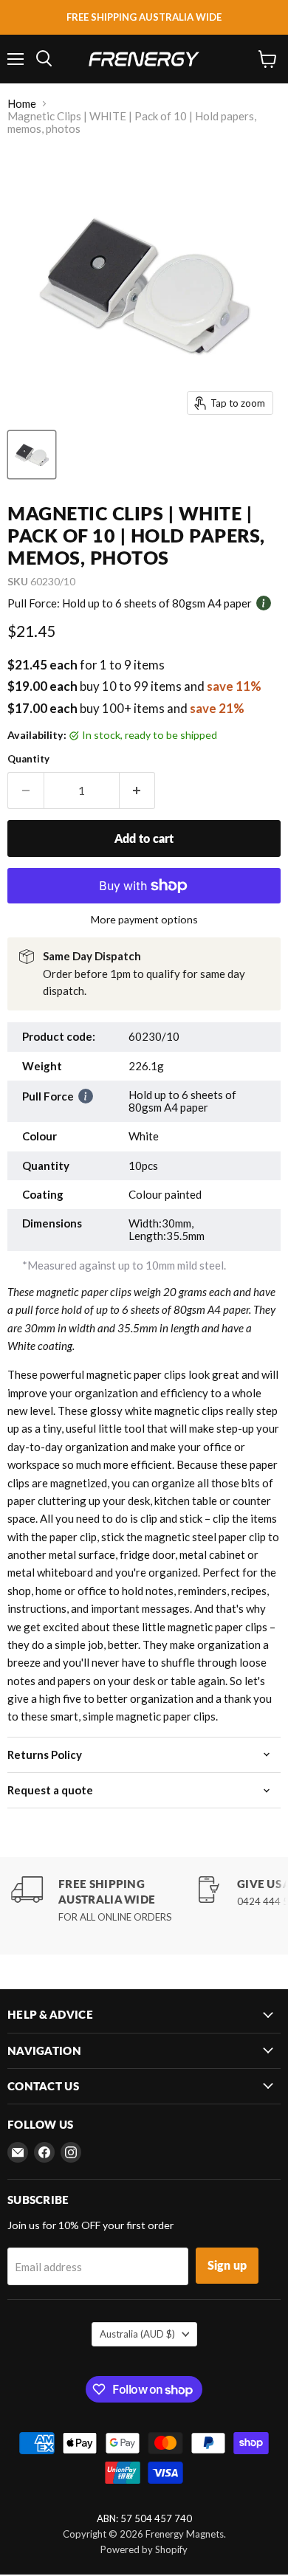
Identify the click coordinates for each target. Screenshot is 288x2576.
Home (22, 104)
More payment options (144, 920)
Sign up (227, 2265)
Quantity (28, 759)
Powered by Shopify (144, 2549)
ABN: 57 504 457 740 (144, 2519)
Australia (137, 2334)
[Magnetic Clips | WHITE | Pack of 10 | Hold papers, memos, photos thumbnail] (32, 455)
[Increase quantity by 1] (138, 791)
